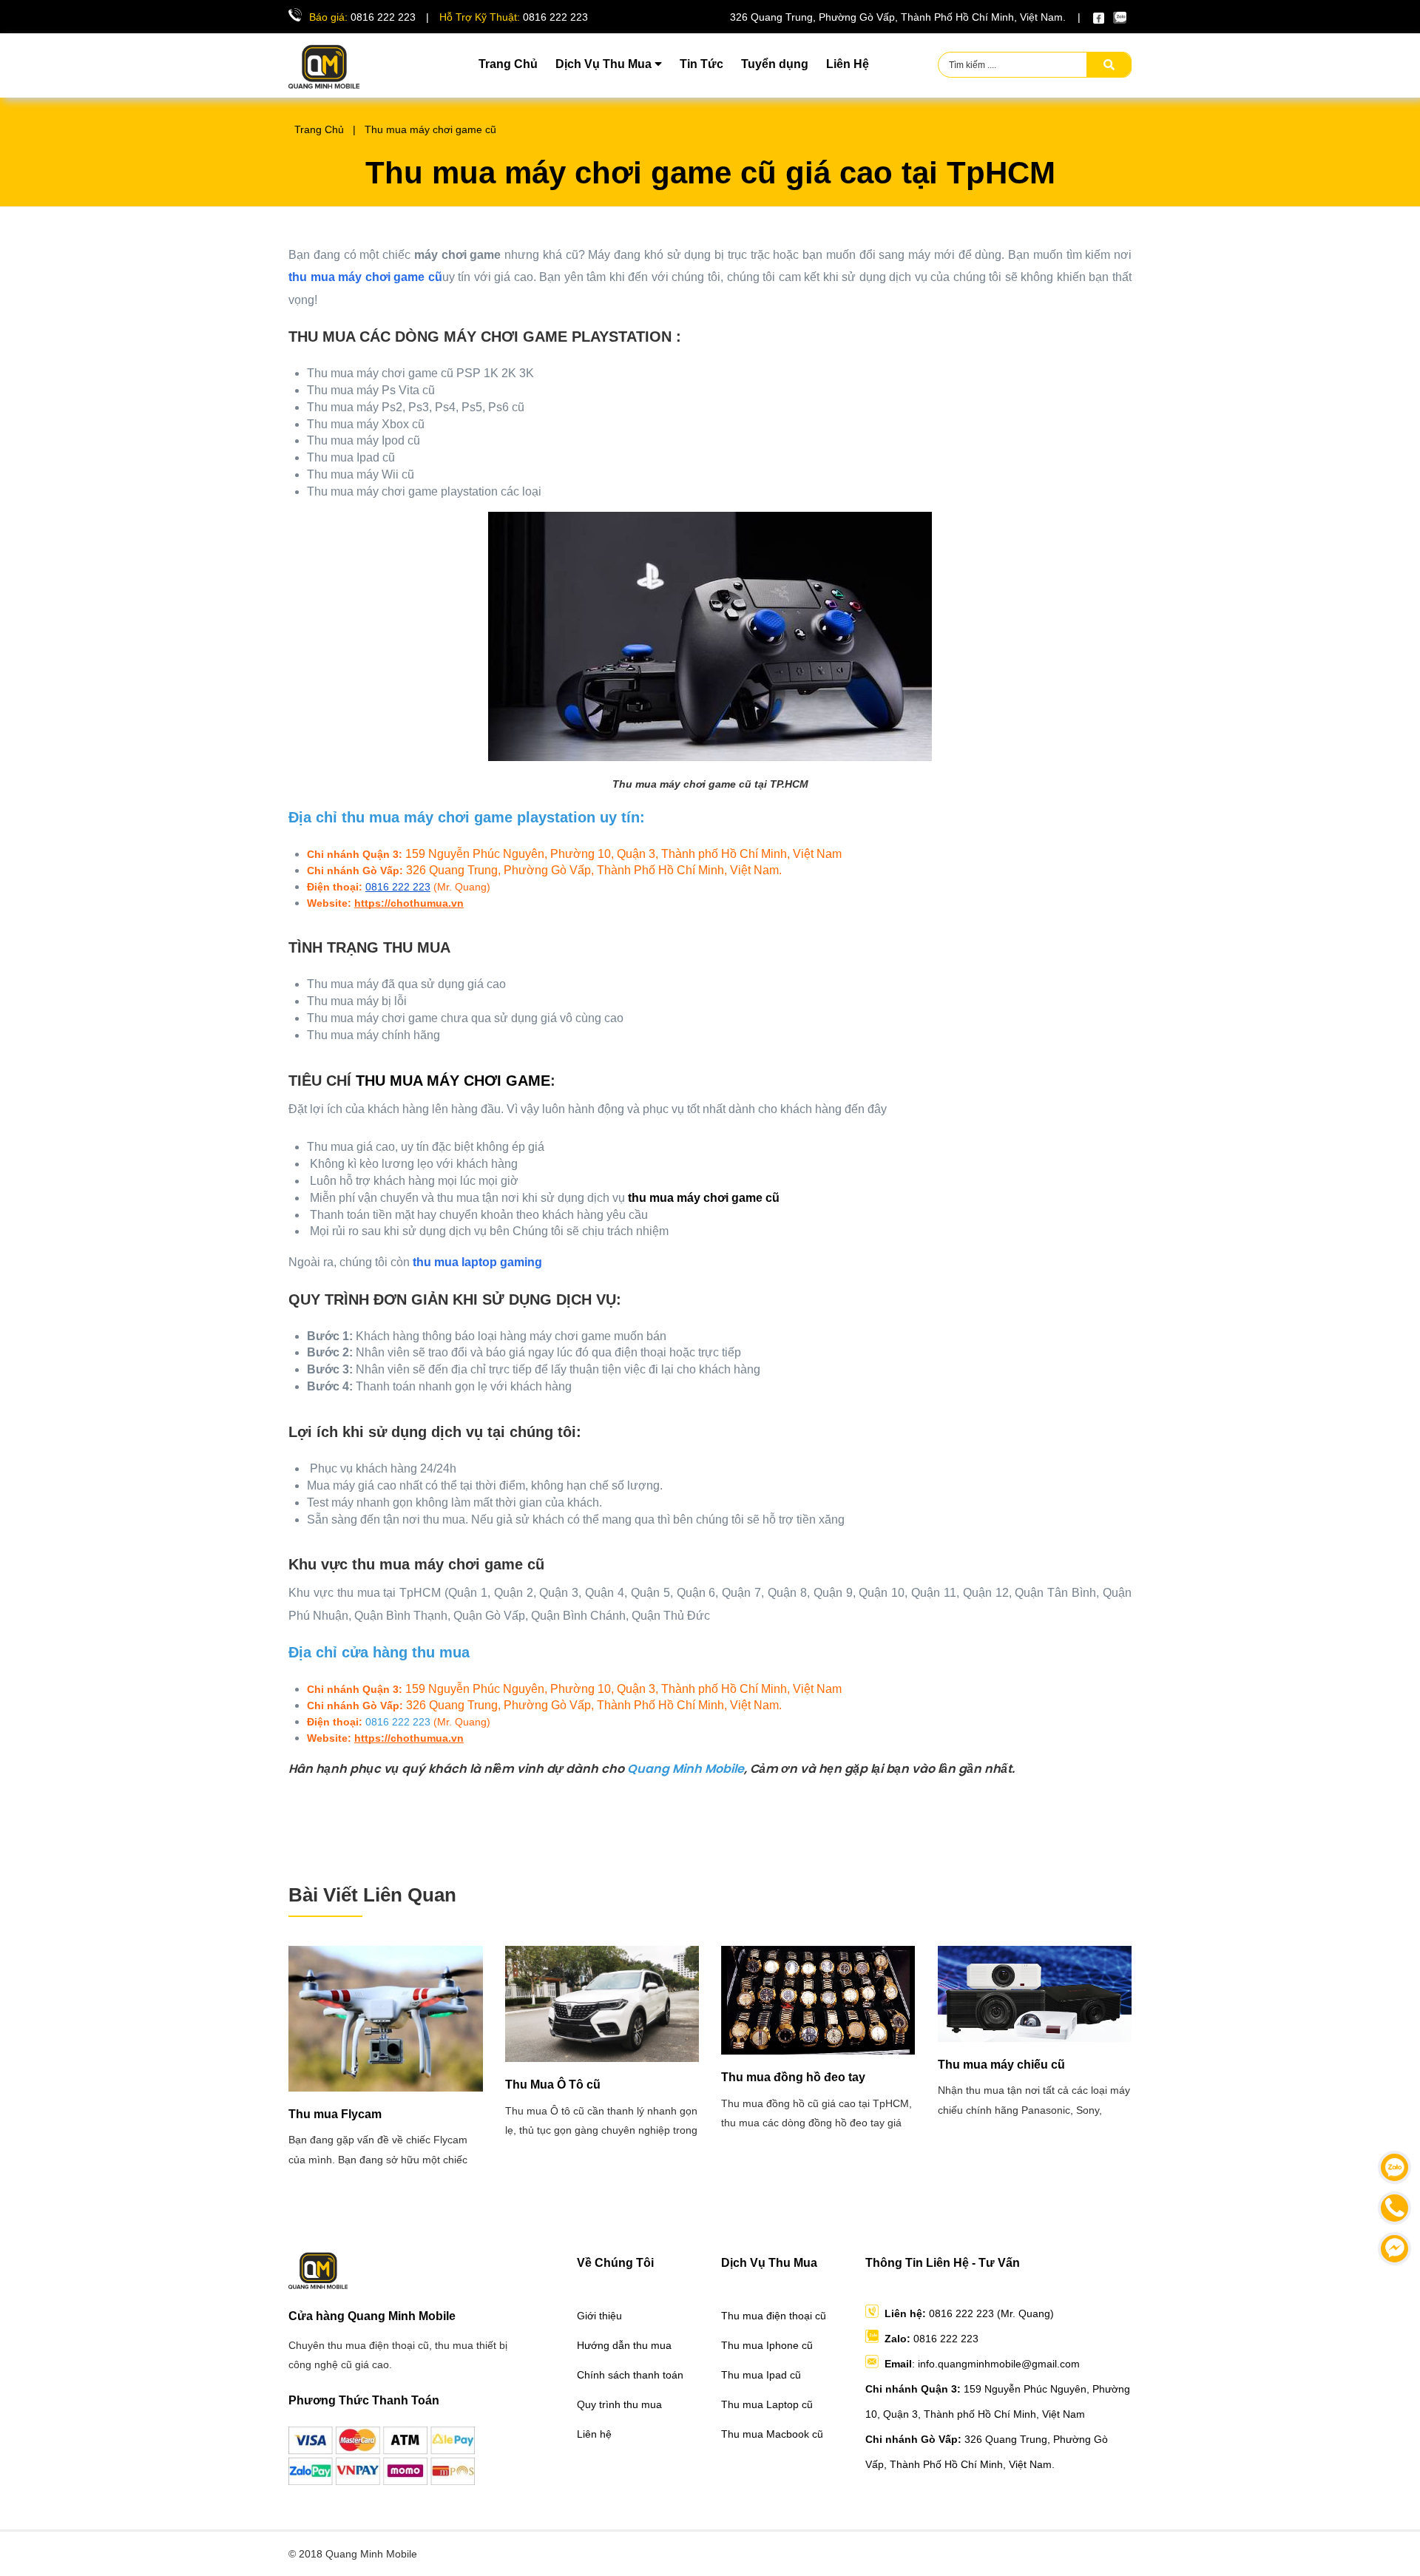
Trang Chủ (508, 64)
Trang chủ (316, 129)
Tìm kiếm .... (973, 65)
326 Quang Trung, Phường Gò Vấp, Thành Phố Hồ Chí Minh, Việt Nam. (898, 17)
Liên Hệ (848, 64)
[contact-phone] (1394, 2208)
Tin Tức (701, 64)
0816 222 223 (383, 17)
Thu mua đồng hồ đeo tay (793, 2077)
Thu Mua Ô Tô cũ (553, 2085)
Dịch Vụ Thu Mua (605, 64)
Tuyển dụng (775, 64)
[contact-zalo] (1394, 2167)
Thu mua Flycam (335, 2114)
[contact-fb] (1394, 2249)
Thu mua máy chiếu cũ (1001, 2065)
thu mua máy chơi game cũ (365, 277)
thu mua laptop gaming (477, 1262)
